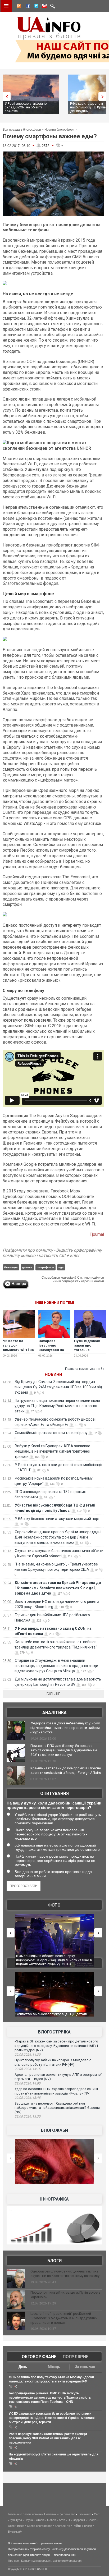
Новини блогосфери (60, 130)
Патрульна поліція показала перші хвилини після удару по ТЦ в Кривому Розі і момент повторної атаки (57, 1406)
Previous (5, 96)
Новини (53, 1374)
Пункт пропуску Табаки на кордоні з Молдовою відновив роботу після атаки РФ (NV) (53, 2062)
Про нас (13, 2561)
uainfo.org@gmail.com (67, 2561)
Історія (40, 2520)
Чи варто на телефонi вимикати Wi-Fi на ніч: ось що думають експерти (18, 1352)
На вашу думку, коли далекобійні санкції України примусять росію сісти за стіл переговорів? (54, 1805)
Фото (54, 1905)
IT (69, 2520)
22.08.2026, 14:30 (28, 2055)
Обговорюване (39, 2357)
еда (61, 1267)
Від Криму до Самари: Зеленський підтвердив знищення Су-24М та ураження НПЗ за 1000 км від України (58, 1387)
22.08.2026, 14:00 (28, 2083)
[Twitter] (35, 7)
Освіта (52, 2520)
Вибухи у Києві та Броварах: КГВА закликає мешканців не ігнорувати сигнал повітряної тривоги (52, 1451)
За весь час (85, 2367)
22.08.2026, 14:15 (28, 2069)
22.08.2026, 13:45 (28, 2098)
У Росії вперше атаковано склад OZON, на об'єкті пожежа (26, 107)
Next (104, 96)
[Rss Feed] (18, 7)
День (23, 2367)
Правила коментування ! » (85, 1369)
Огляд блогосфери (40, 2526)
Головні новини (31, 2514)
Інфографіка (54, 2199)
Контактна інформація (36, 2561)
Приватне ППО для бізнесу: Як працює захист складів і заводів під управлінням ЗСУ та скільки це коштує (64, 1750)
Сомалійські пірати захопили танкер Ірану (51, 1433)
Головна (13, 2514)
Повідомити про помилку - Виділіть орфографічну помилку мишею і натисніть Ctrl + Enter (52, 1253)
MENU (6, 6)
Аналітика (54, 1713)
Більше (53, 1694)
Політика (50, 2514)
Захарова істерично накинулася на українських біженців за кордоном (51, 1352)
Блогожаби (54, 2130)
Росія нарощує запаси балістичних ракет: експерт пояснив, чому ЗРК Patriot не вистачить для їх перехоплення (48, 2438)
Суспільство (67, 2514)
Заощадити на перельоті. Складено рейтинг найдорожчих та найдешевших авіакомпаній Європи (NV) (57, 2108)
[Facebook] (27, 7)
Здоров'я (79, 2520)
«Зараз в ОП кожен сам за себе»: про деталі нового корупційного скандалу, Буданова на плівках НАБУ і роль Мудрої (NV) (56, 2046)
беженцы (11, 1267)
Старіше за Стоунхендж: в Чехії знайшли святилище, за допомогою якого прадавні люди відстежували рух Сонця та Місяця (56, 1666)
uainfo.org (57, 2549)
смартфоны (45, 1267)
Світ (97, 2514)
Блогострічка (54, 2032)
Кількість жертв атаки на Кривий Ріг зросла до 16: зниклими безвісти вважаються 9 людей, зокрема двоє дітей (58, 1588)
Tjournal (97, 1234)
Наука (29, 2520)
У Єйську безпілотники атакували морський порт (57, 1519)
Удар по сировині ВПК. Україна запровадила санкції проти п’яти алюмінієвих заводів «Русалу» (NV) (56, 2091)
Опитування (54, 1794)
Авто (62, 2520)
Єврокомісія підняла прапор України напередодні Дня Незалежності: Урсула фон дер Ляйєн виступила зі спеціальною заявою (58, 1537)
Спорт (92, 2520)
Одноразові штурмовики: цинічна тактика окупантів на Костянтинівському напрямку (65, 2274)
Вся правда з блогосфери (22, 130)
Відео (21, 2526)
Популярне (76, 2357)
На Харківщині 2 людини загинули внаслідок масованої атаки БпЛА (52, 1958)
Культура (16, 2520)
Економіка (85, 2514)
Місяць (54, 2367)
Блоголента (62, 2526)
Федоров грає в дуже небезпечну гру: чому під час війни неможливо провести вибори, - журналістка (65, 1728)
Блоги (54, 2261)
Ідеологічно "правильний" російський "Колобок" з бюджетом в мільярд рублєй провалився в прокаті (64, 2318)
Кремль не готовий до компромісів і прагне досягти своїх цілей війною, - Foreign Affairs (66, 1770)
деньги (27, 1267)
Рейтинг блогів (82, 2526)
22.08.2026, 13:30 (28, 2116)
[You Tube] (44, 7)
